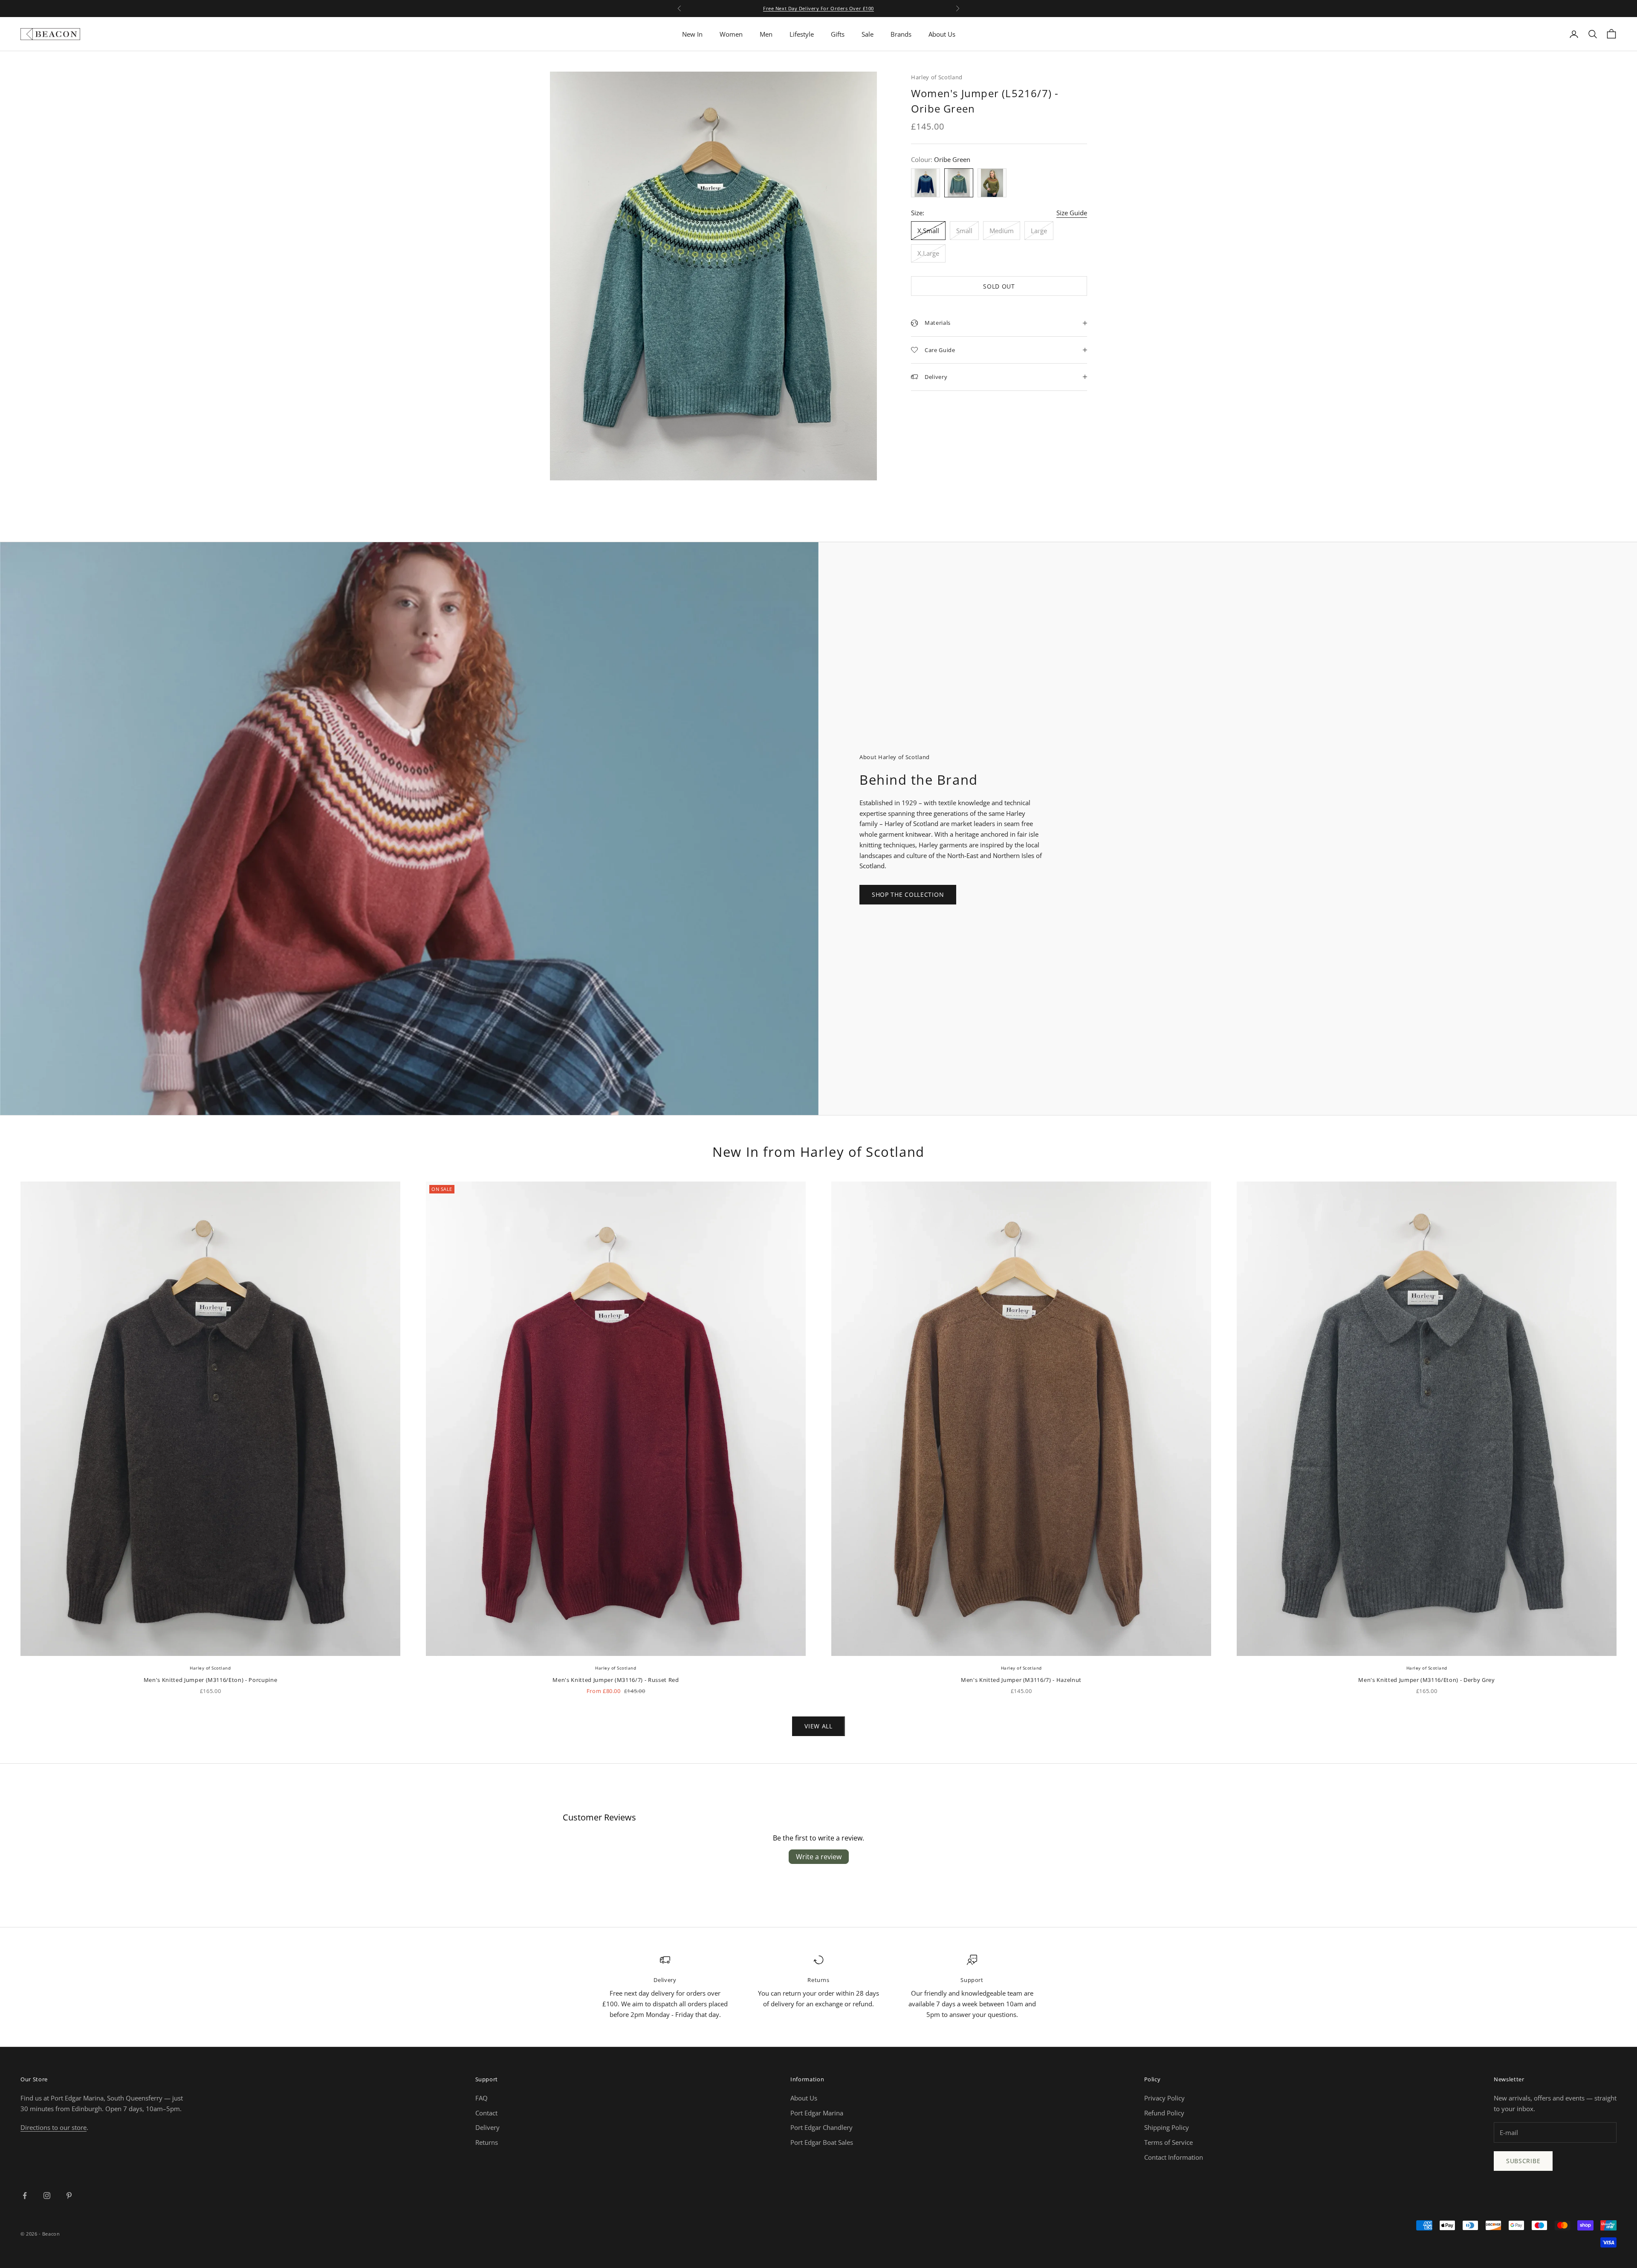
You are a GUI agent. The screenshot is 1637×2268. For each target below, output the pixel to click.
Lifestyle (802, 34)
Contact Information (1174, 2157)
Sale (868, 34)
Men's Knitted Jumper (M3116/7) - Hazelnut (1021, 1680)
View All (818, 1726)
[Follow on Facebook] (25, 2196)
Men (766, 34)
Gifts (838, 34)
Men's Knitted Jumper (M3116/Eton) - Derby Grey (1426, 1680)
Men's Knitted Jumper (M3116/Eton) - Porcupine (211, 1680)
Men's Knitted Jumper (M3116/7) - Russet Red (616, 1680)
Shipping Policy (1167, 2127)
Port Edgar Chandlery (821, 2127)
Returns (487, 2142)
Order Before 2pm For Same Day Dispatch (818, 8)
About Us (942, 34)
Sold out (999, 286)
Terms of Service (1168, 2142)
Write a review (819, 1857)
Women (731, 34)
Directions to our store (54, 2127)
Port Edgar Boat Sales (822, 2142)
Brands (901, 34)
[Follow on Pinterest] (69, 2196)
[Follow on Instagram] (47, 2196)
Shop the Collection (908, 894)
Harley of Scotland (937, 77)
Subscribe (1523, 2161)
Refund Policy (1164, 2113)
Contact (486, 2113)
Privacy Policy (1164, 2098)
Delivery (487, 2127)
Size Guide (1072, 213)
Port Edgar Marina (817, 2113)
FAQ (482, 2098)
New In (692, 34)
